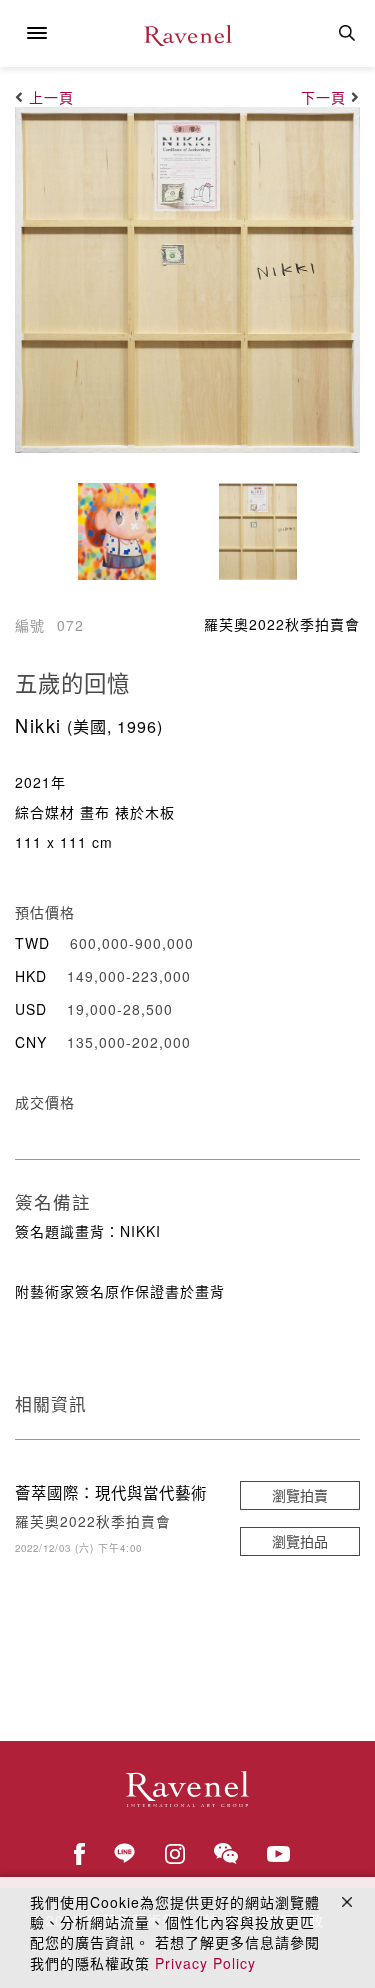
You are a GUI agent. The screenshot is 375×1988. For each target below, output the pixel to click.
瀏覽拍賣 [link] (300, 1495)
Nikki (38, 725)
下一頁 (323, 97)
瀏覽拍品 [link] (300, 1541)
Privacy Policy (205, 1963)
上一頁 (51, 97)
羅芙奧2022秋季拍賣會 (282, 624)
